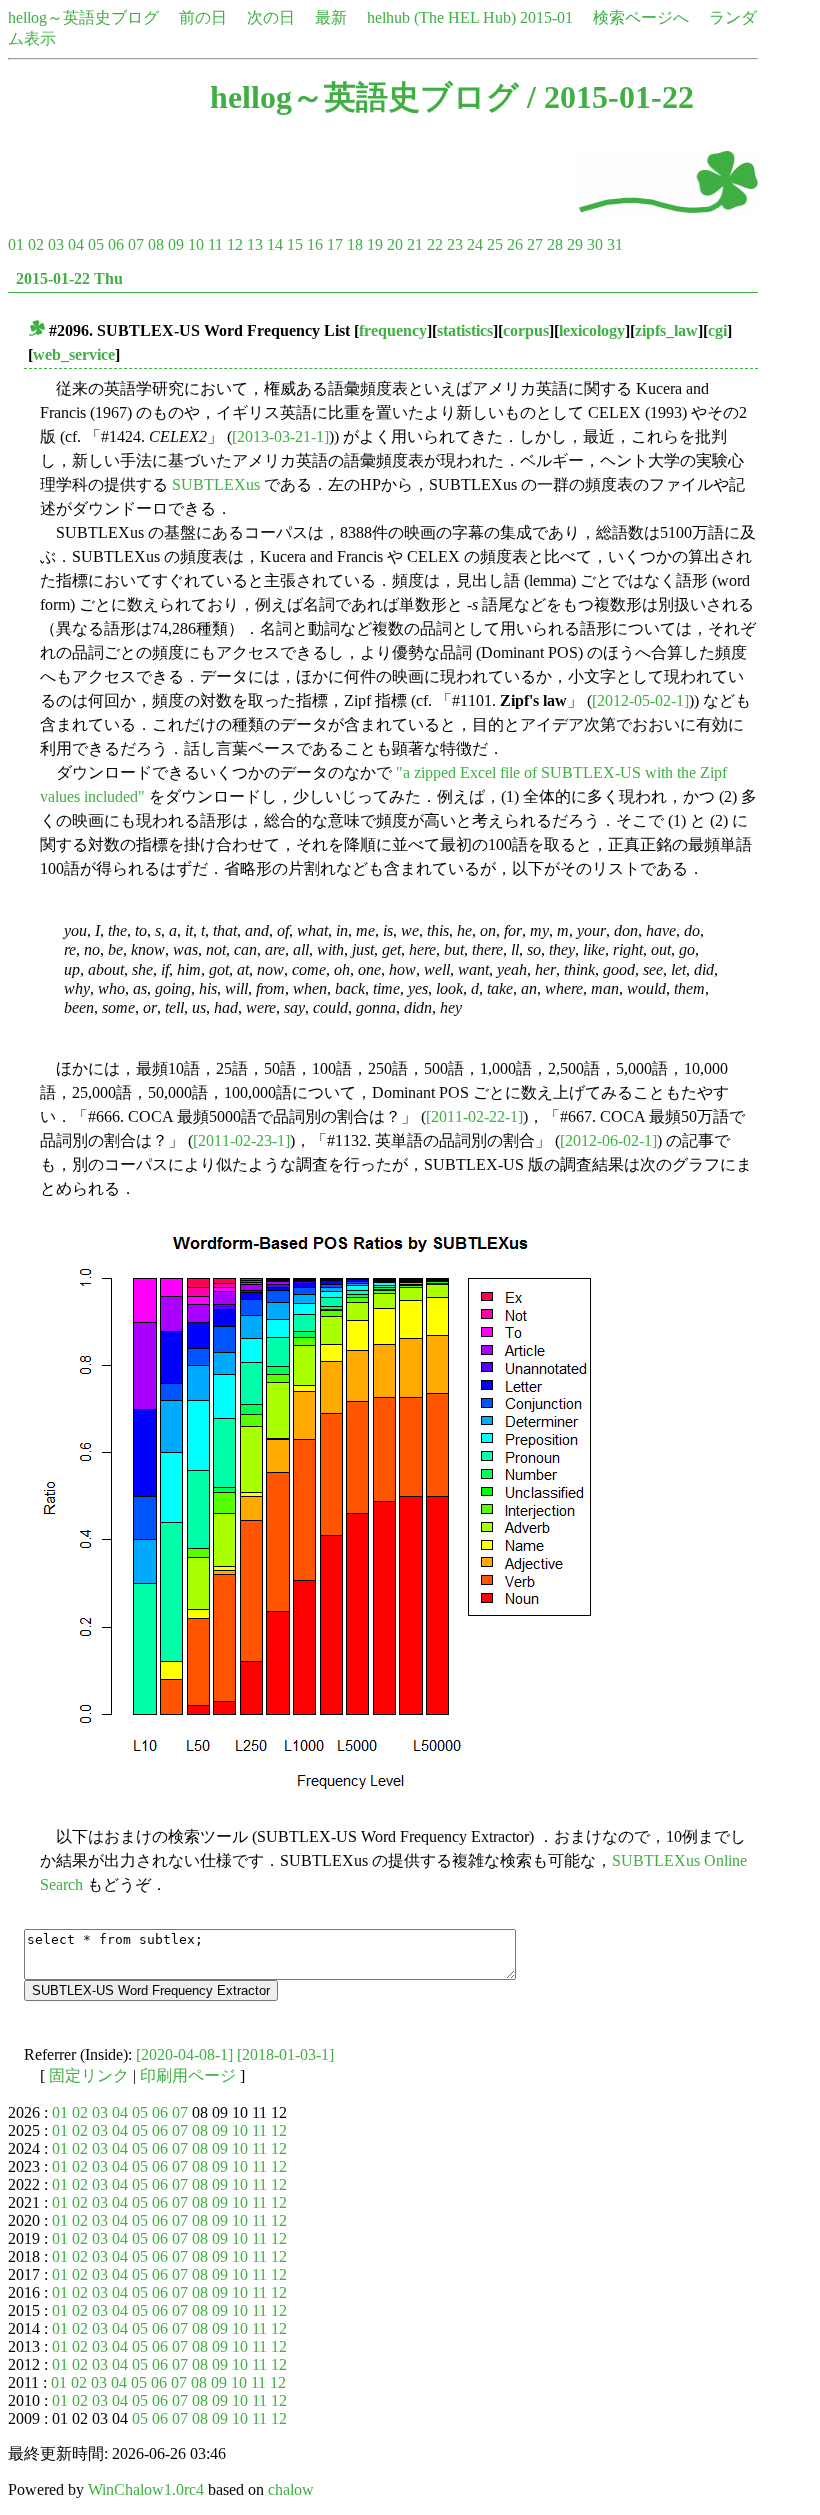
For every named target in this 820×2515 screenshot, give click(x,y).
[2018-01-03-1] (285, 2054)
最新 (331, 17)
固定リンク (89, 2075)
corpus (526, 330)
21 (415, 244)
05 (96, 244)
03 (56, 244)
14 (275, 244)
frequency (393, 330)
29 (575, 244)
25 (495, 244)
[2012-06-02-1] (608, 1140)
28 (555, 244)
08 (156, 244)
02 (36, 244)
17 (335, 244)
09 (176, 244)
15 (295, 244)
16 (315, 244)
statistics (465, 330)
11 (215, 244)
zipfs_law (666, 330)
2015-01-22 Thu (69, 278)
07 (136, 244)
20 (395, 244)
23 (455, 244)
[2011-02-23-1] (241, 1140)
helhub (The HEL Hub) (441, 17)
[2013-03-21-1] (280, 436)
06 (116, 244)
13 (255, 244)
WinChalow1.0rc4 (146, 2489)
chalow (291, 2489)
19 (375, 244)
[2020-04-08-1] (184, 2054)
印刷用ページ (188, 2075)
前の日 (203, 17)
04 (76, 244)
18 (355, 244)
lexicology (592, 330)
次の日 (271, 17)
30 (595, 244)
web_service (74, 354)
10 (196, 244)
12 (235, 244)
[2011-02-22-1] (474, 1116)
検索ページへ (641, 17)
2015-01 (546, 17)
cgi (717, 330)
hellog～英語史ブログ (83, 17)
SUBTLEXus (216, 484)
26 (515, 244)
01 (16, 244)
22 (435, 244)
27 (535, 244)
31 (615, 244)
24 (475, 244)
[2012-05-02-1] (640, 700)
